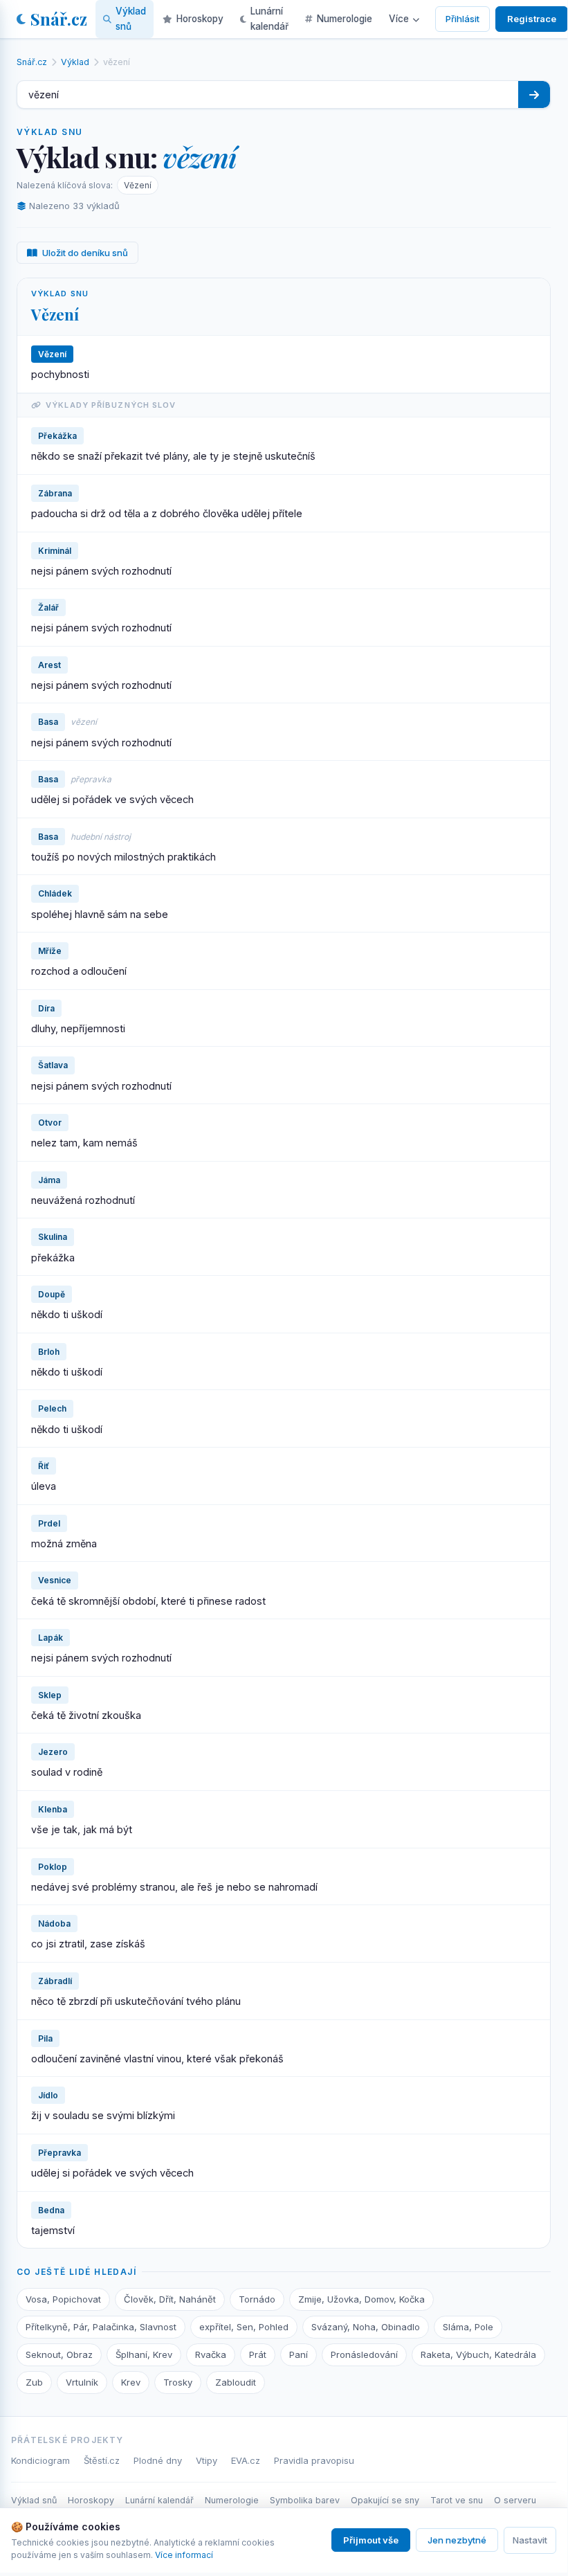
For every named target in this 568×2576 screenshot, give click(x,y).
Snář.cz (59, 19)
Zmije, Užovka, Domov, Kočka (361, 2299)
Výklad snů (131, 19)
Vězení (138, 185)
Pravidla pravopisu (314, 2460)
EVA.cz (246, 2460)
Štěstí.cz (102, 2460)
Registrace (532, 19)
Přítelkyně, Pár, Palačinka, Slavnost (101, 2327)
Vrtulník (82, 2382)
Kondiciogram (40, 2460)
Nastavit (530, 2540)
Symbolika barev (305, 2500)
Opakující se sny (385, 2500)
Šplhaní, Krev (144, 2354)
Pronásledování (364, 2354)
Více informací (184, 2555)
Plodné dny (158, 2460)
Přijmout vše (371, 2540)
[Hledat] (534, 94)
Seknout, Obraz (59, 2354)
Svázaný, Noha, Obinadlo (366, 2327)
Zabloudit (236, 2382)
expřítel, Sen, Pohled (244, 2327)
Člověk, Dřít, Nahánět (170, 2299)
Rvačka (211, 2354)
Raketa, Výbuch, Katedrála (478, 2354)
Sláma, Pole (468, 2327)
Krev (131, 2382)
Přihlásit (462, 19)
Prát (258, 2354)
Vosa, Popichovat (63, 2299)
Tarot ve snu (457, 2500)
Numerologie (345, 19)
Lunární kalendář (269, 19)
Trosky (178, 2382)
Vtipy (207, 2460)
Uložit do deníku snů (85, 253)
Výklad (75, 62)
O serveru (515, 2500)
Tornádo (257, 2299)
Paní (299, 2354)
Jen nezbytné (457, 2540)
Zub (34, 2382)
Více (399, 19)
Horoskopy (200, 19)
